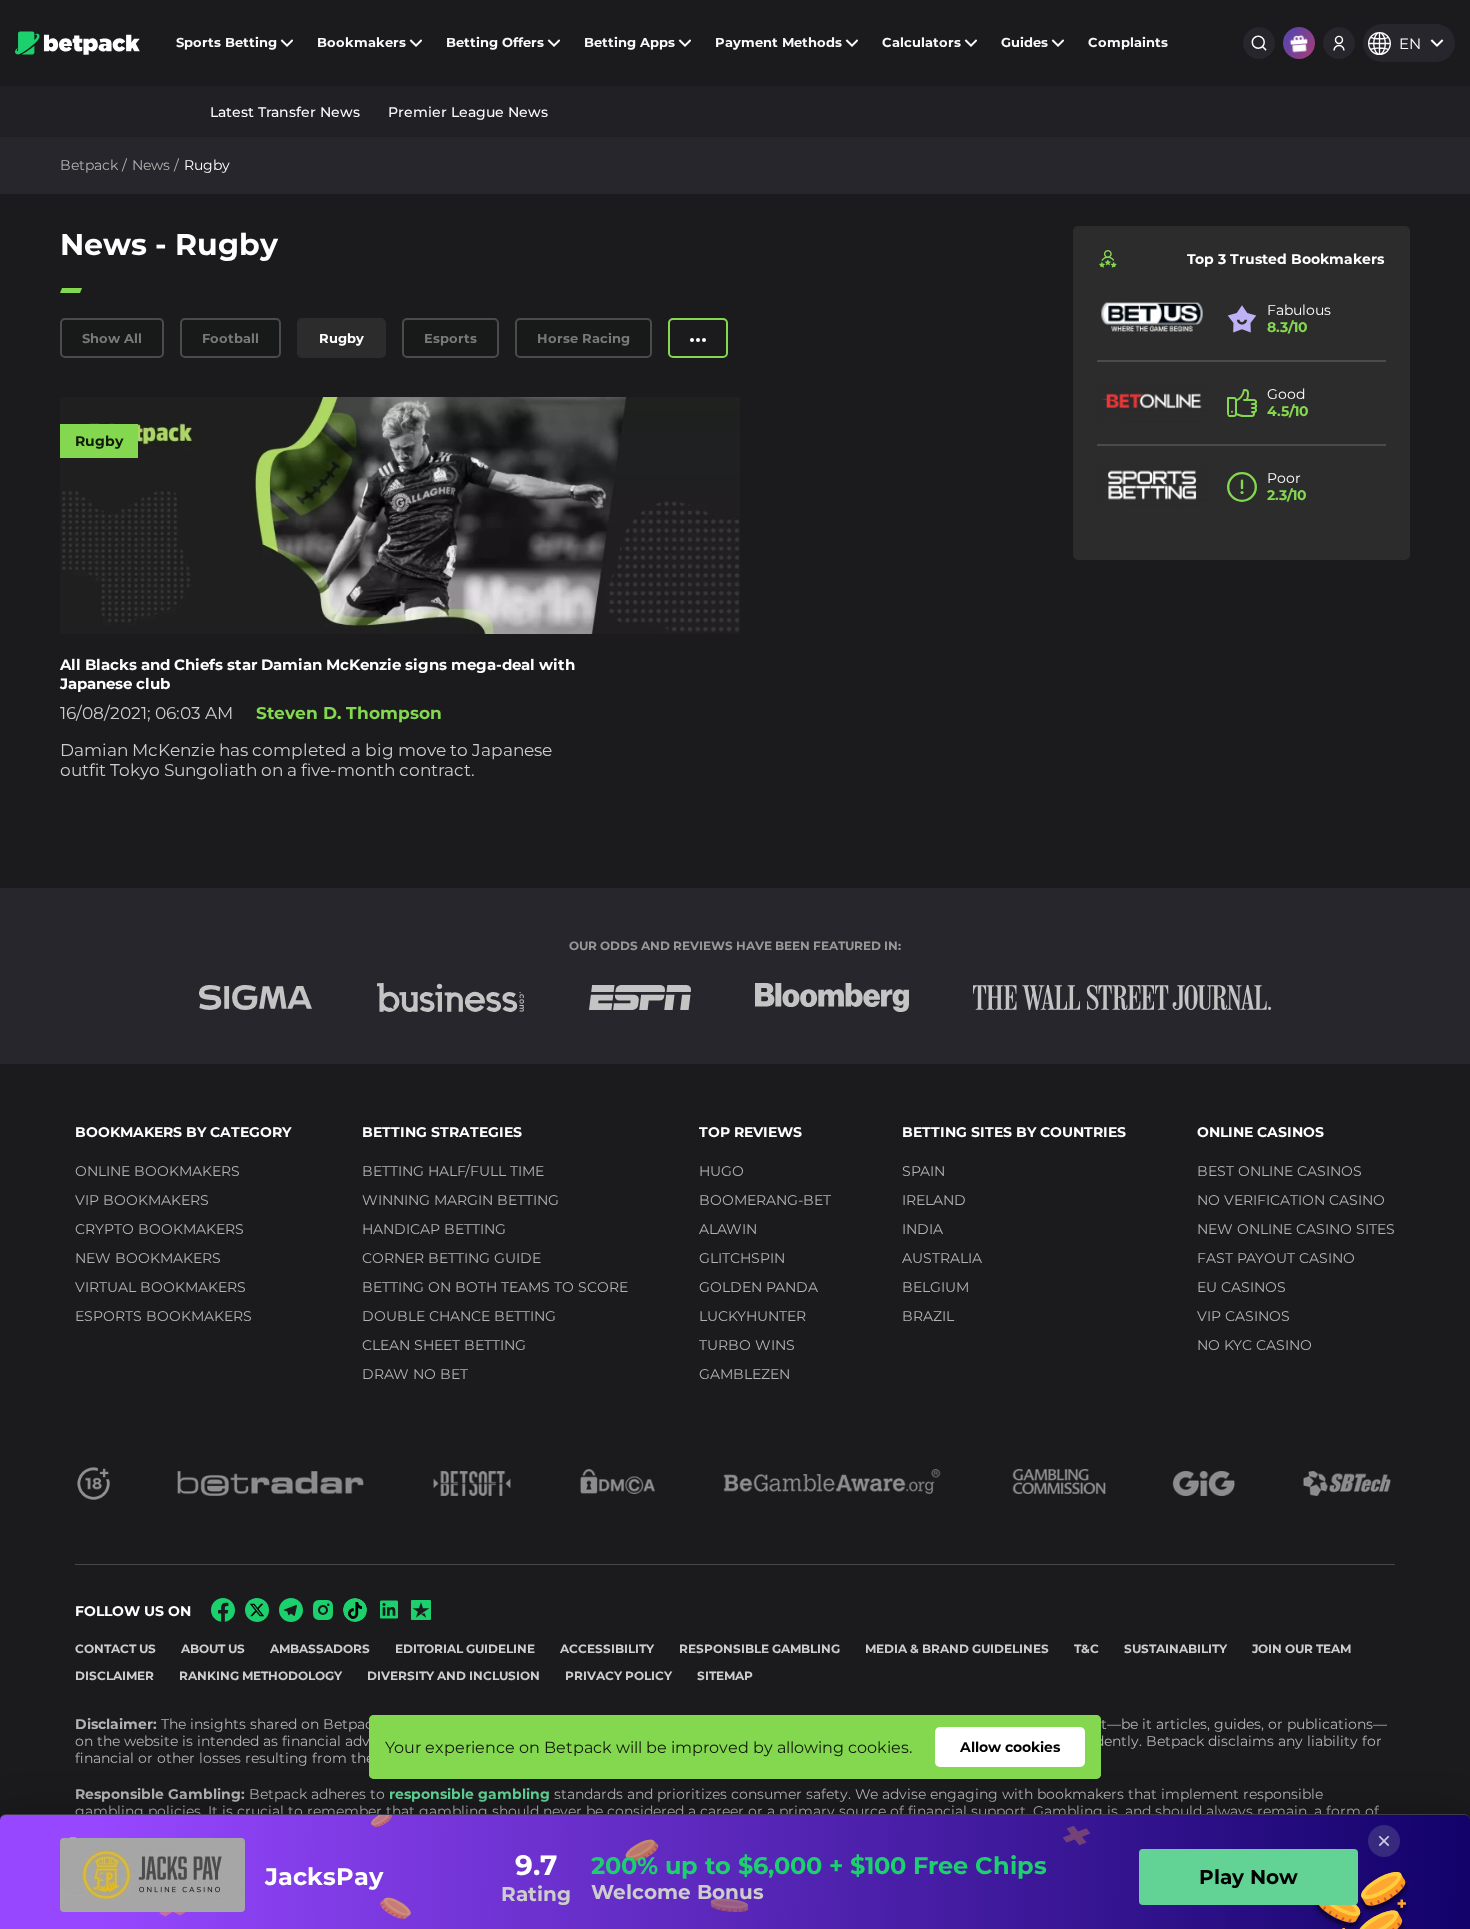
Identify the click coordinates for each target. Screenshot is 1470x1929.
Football (230, 338)
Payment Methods (778, 42)
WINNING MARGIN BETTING (460, 1200)
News (151, 165)
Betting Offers (495, 42)
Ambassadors (320, 1648)
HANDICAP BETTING (434, 1229)
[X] (257, 1616)
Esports (450, 338)
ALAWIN (728, 1229)
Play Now (1248, 1877)
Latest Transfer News (285, 112)
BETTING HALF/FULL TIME (453, 1171)
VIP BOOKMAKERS (142, 1200)
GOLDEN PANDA (758, 1287)
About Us (213, 1648)
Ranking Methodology (260, 1675)
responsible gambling (469, 1794)
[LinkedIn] (389, 1616)
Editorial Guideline (465, 1648)
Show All (112, 338)
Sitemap (725, 1675)
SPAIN (923, 1171)
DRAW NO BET (415, 1374)
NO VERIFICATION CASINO (1291, 1200)
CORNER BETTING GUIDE (451, 1258)
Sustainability (1175, 1648)
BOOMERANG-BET (765, 1200)
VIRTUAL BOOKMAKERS (160, 1287)
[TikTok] (355, 1616)
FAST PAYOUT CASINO (1276, 1258)
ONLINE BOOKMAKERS (157, 1171)
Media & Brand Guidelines (957, 1648)
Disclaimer (114, 1675)
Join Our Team (1301, 1648)
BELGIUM (935, 1287)
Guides (1024, 42)
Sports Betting (226, 42)
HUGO (721, 1171)
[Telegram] (291, 1616)
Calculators (921, 42)
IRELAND (934, 1200)
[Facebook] (223, 1616)
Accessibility (607, 1648)
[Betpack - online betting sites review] (77, 43)
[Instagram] (323, 1614)
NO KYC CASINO (1254, 1345)
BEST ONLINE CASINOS (1279, 1171)
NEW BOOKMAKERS (148, 1258)
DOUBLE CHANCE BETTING (459, 1316)
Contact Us (115, 1648)
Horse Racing (583, 338)
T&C (1086, 1648)
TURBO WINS (747, 1345)
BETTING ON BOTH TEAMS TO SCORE (495, 1287)
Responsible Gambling (759, 1648)
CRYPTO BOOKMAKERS (159, 1229)
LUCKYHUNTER (752, 1316)
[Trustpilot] (421, 1614)
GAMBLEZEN (744, 1374)
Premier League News (468, 112)
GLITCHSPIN (742, 1258)
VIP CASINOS (1243, 1316)
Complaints (1128, 42)
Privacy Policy (618, 1675)
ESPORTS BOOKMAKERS (163, 1316)
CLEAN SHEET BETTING (444, 1345)
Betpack (89, 165)
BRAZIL (928, 1316)
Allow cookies (1010, 1747)
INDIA (922, 1229)
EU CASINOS (1241, 1287)
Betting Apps (629, 42)
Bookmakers (361, 42)
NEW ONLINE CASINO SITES (1296, 1229)
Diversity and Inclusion (453, 1675)
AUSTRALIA (942, 1258)
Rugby (341, 338)
